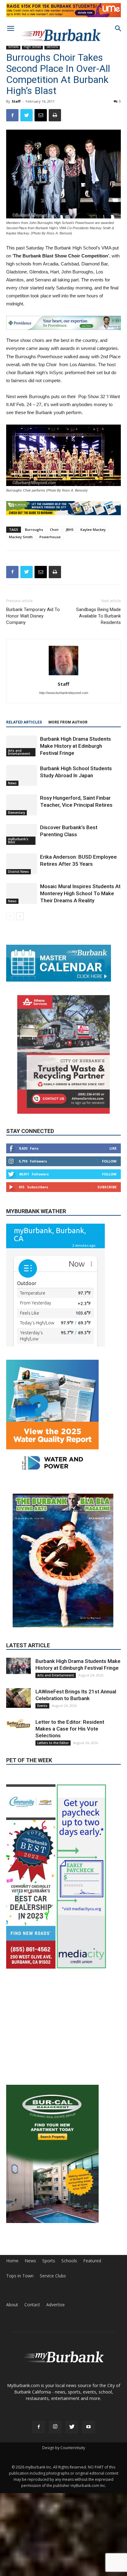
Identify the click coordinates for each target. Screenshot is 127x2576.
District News (18, 872)
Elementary (16, 813)
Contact (32, 2350)
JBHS (70, 529)
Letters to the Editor (53, 1743)
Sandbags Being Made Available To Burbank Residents (98, 616)
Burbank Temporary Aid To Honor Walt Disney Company (33, 616)
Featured (92, 2306)
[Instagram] (55, 2472)
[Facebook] (39, 2472)
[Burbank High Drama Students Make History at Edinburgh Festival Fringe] (22, 746)
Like (113, 1148)
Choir (54, 529)
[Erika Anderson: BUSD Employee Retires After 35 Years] (22, 864)
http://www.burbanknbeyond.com (64, 693)
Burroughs (34, 529)
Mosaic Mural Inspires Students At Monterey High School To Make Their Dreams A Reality (80, 893)
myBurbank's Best (18, 841)
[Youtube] (88, 2472)
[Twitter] (72, 2472)
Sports (49, 2306)
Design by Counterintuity (64, 2493)
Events (42, 1706)
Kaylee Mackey (93, 529)
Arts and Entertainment (19, 752)
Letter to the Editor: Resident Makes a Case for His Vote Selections (70, 1729)
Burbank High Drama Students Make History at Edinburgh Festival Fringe (76, 746)
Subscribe (107, 1187)
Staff (16, 101)
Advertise (55, 2350)
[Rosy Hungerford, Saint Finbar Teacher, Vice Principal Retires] (22, 805)
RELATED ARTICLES (24, 722)
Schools (13, 47)
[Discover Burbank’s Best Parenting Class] (22, 835)
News (12, 783)
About (12, 2350)
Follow (109, 1161)
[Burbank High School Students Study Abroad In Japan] (22, 776)
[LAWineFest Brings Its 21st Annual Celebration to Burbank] (18, 1698)
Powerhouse (50, 537)
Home (12, 2306)
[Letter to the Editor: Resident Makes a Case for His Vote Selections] (18, 1724)
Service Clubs (53, 2321)
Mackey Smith (21, 537)
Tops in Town (20, 2321)
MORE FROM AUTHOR (68, 722)
